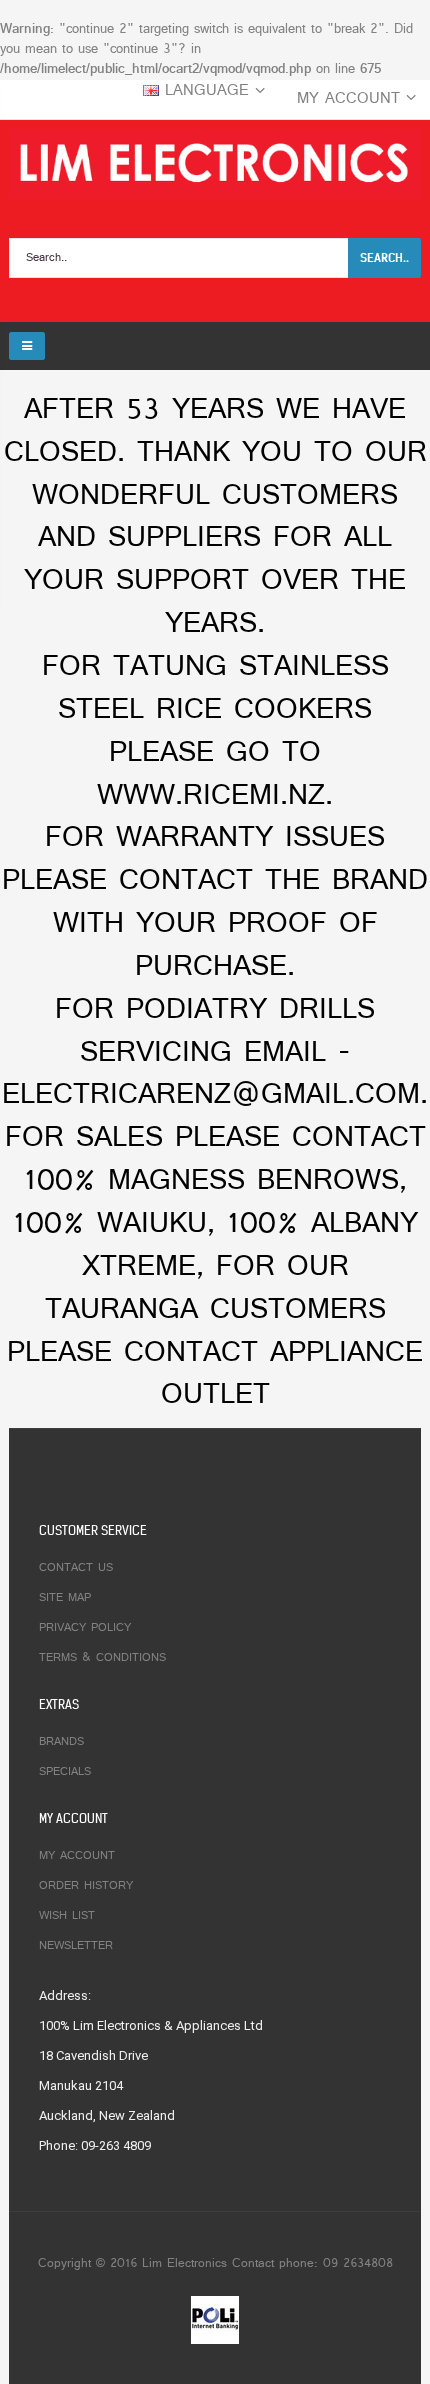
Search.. (384, 258)
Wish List (67, 1916)
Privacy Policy (85, 1628)
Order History (86, 1886)
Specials (65, 1772)
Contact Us (76, 1568)
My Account (77, 1856)
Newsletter (76, 1946)
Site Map (65, 1598)
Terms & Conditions (102, 1658)
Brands (61, 1742)
